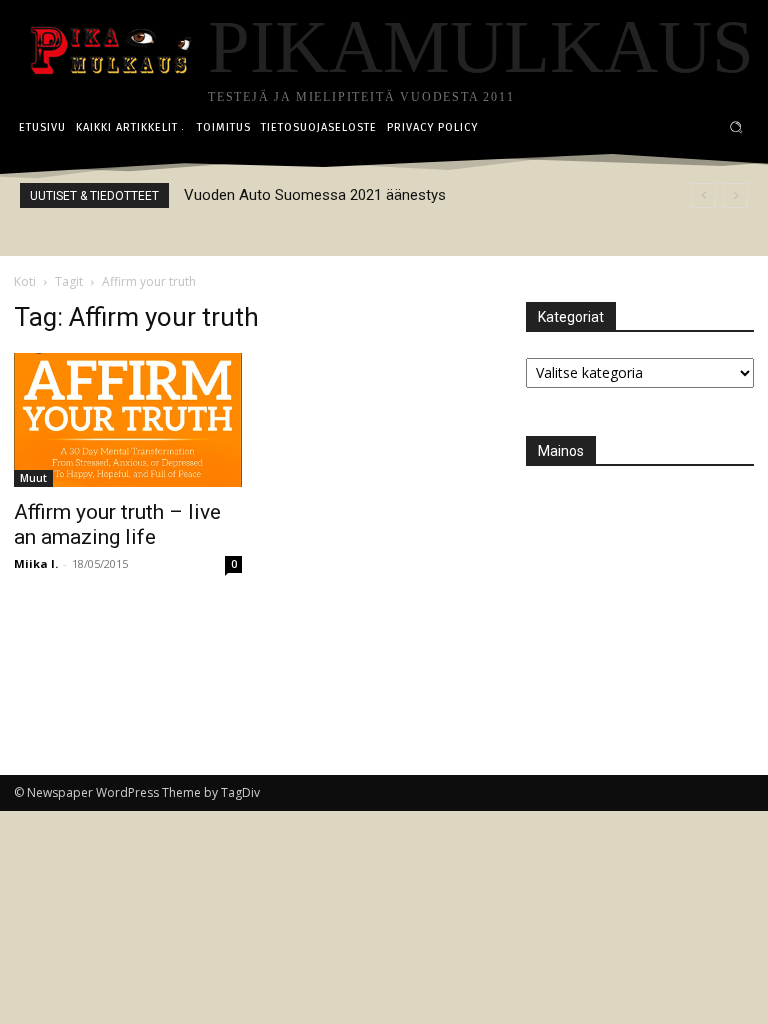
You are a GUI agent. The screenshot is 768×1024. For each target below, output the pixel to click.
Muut (33, 478)
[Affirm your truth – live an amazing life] (128, 420)
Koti (25, 281)
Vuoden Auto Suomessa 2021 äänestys (315, 195)
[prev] (703, 195)
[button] (736, 127)
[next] (735, 195)
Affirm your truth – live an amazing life (117, 524)
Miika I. (36, 563)
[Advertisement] (647, 592)
